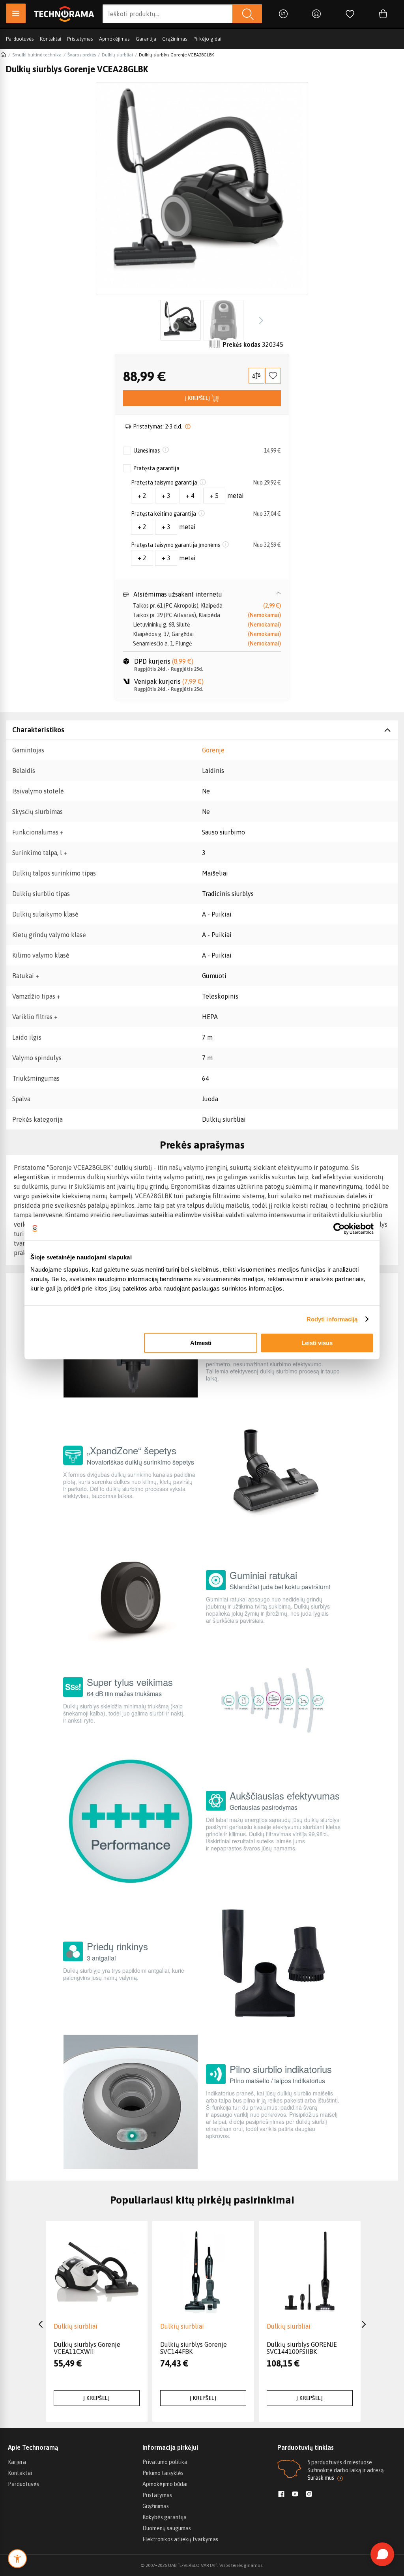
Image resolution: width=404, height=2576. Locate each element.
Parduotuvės (20, 39)
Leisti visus (317, 1343)
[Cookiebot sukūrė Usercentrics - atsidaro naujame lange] (339, 1229)
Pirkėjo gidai (207, 39)
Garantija (146, 39)
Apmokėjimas (114, 39)
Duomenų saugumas (167, 2528)
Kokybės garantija (165, 2517)
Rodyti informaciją (332, 1319)
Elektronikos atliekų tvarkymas (180, 2539)
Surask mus (321, 2478)
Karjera (17, 2462)
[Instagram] (309, 2495)
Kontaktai (50, 39)
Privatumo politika (165, 2462)
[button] (202, 594)
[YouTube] (295, 2495)
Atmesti (201, 1343)
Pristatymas (80, 39)
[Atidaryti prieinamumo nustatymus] (17, 2559)
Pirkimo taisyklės (163, 2473)
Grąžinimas (175, 39)
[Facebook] (281, 2495)
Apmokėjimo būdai (165, 2484)
